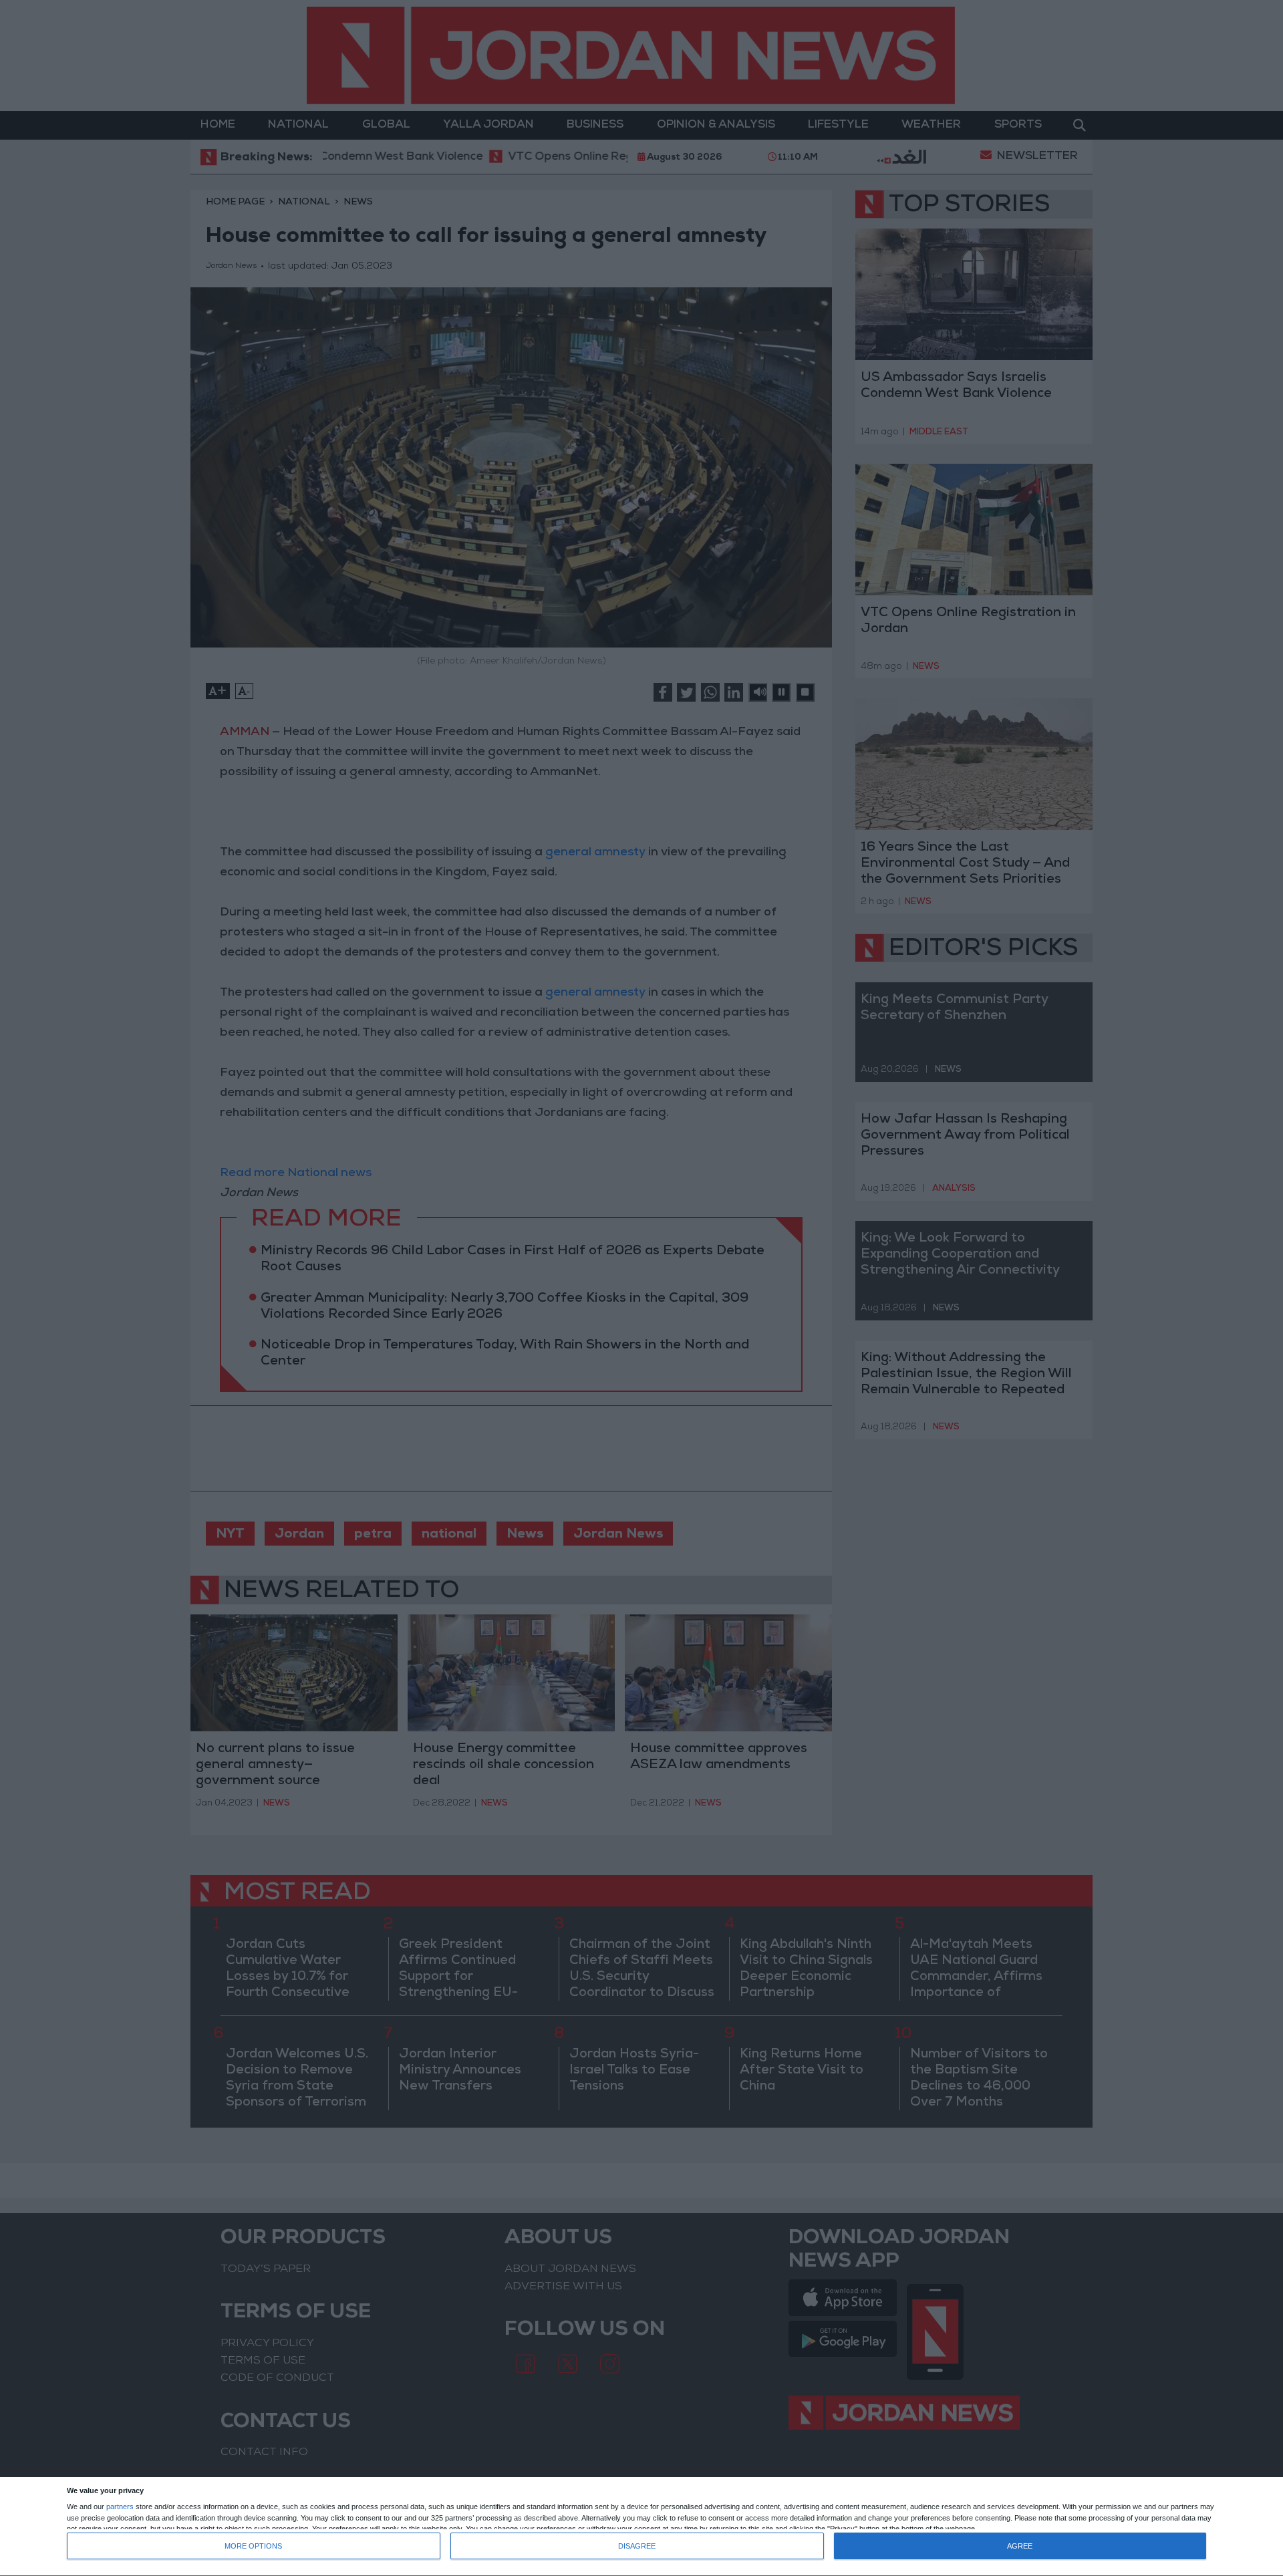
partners (120, 2507)
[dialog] (641, 2527)
